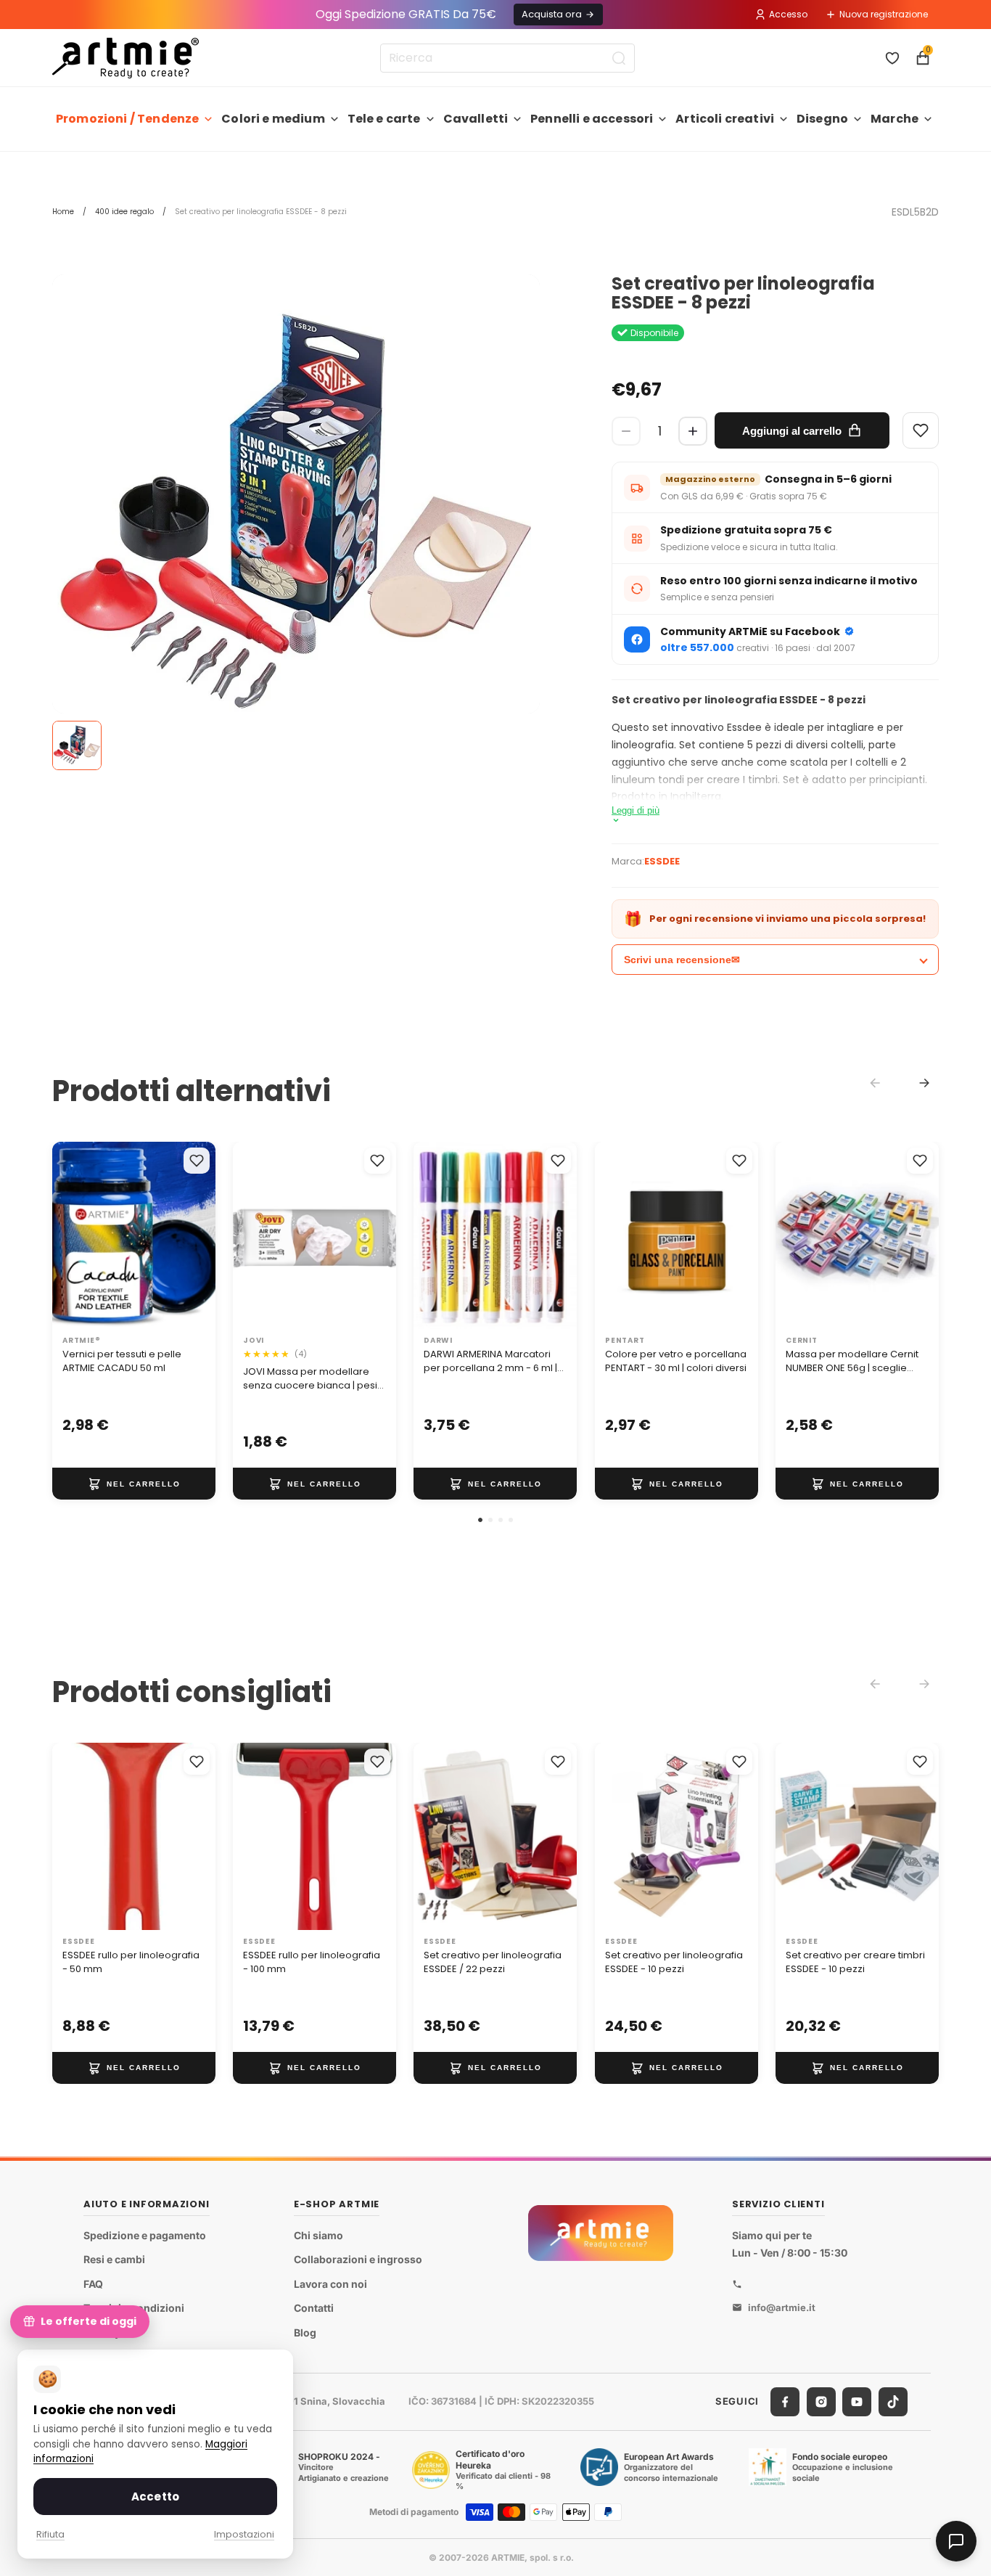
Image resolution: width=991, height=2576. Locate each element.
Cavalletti (476, 119)
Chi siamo (318, 2235)
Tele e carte (384, 119)
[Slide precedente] (249, 1235)
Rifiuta (50, 2534)
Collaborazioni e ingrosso (358, 2259)
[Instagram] (821, 2402)
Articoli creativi (725, 119)
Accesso (788, 14)
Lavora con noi (330, 2284)
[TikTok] (893, 2402)
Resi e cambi (114, 2259)
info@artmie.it (782, 2307)
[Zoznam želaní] (892, 58)
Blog (305, 2332)
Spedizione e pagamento (145, 2235)
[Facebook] (785, 2402)
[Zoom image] (296, 518)
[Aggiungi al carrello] (134, 1484)
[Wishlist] (921, 430)
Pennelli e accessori (592, 119)
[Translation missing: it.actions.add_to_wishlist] (197, 1161)
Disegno (822, 119)
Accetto (155, 2497)
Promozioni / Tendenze (127, 119)
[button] (480, 1520)
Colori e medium (273, 119)
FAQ (93, 2284)
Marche (895, 119)
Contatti (314, 2309)
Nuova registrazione (884, 14)
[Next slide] (924, 1083)
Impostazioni (244, 2534)
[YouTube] (857, 2402)
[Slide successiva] (380, 1235)
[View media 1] (77, 745)
